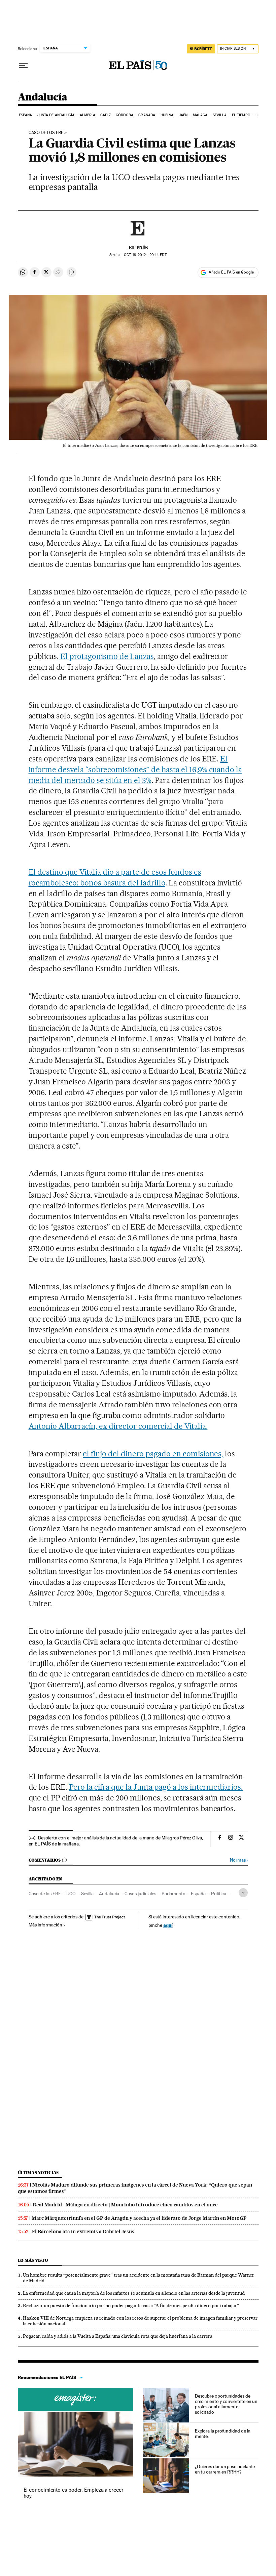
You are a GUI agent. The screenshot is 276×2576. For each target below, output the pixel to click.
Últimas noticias (38, 2173)
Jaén (183, 115)
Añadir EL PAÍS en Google (231, 272)
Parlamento (174, 1894)
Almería (88, 115)
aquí (168, 1925)
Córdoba (125, 115)
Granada (147, 115)
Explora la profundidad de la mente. (223, 2434)
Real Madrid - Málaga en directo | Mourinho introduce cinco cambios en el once (125, 2205)
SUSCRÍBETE (201, 49)
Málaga (200, 115)
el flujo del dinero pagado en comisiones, (153, 1454)
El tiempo (241, 115)
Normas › (239, 1860)
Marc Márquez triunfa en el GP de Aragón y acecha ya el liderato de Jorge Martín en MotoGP (139, 2218)
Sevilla (220, 115)
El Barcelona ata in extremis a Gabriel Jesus (83, 2232)
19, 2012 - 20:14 (145, 255)
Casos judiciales (140, 1894)
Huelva (167, 115)
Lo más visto (33, 2260)
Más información (45, 1925)
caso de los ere (46, 133)
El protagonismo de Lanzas (106, 656)
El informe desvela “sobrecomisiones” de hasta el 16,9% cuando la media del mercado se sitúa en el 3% (135, 770)
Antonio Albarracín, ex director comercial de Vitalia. (118, 1426)
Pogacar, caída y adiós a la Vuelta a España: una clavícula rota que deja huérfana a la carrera (118, 2336)
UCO (71, 1894)
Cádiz (106, 115)
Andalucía (43, 97)
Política (219, 1894)
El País (138, 248)
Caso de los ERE (45, 1894)
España (26, 115)
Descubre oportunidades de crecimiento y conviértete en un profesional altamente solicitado (226, 2404)
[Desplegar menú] (23, 66)
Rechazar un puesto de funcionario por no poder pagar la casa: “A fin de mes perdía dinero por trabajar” (131, 2305)
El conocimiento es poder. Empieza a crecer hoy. (74, 2493)
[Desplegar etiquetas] (243, 1893)
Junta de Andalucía (56, 115)
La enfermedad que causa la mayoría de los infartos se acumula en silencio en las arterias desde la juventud (134, 2293)
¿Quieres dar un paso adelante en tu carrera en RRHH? (225, 2469)
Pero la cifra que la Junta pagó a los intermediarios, (156, 1787)
